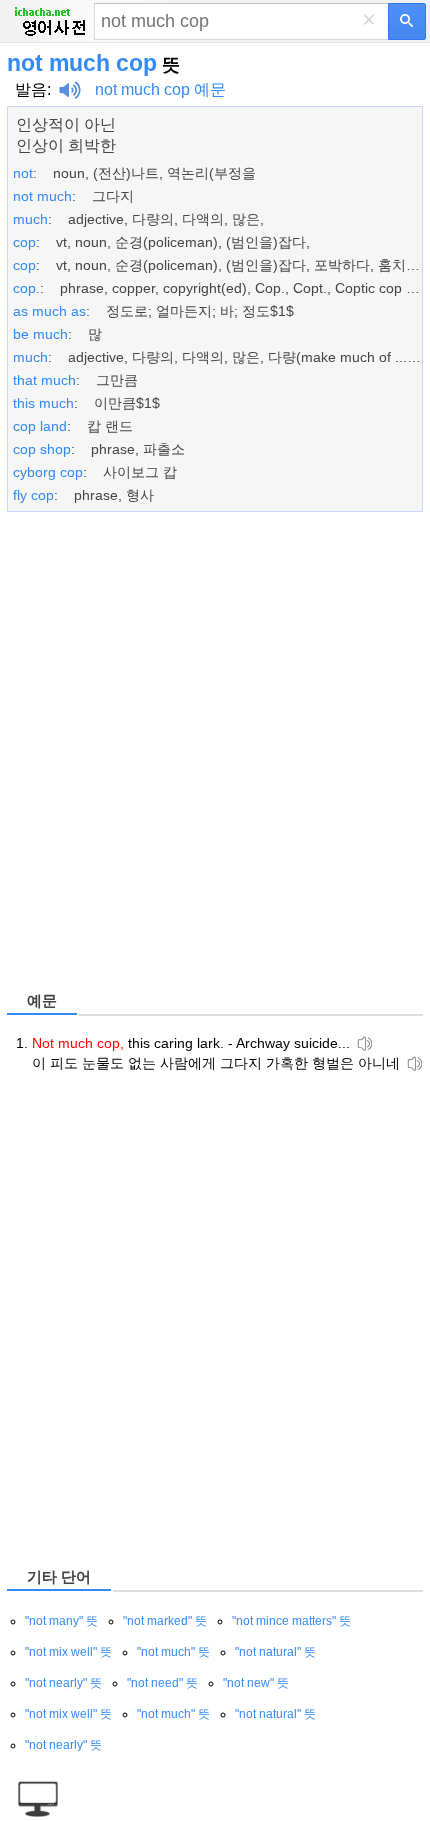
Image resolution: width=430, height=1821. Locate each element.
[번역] (407, 21)
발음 (31, 89)
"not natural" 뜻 (275, 1652)
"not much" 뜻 (173, 1652)
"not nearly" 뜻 (63, 1683)
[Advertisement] (215, 755)
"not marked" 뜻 (165, 1621)
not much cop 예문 (160, 89)
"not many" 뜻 (61, 1621)
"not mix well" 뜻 (68, 1652)
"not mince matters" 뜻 (291, 1621)
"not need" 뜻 (162, 1683)
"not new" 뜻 (256, 1683)
